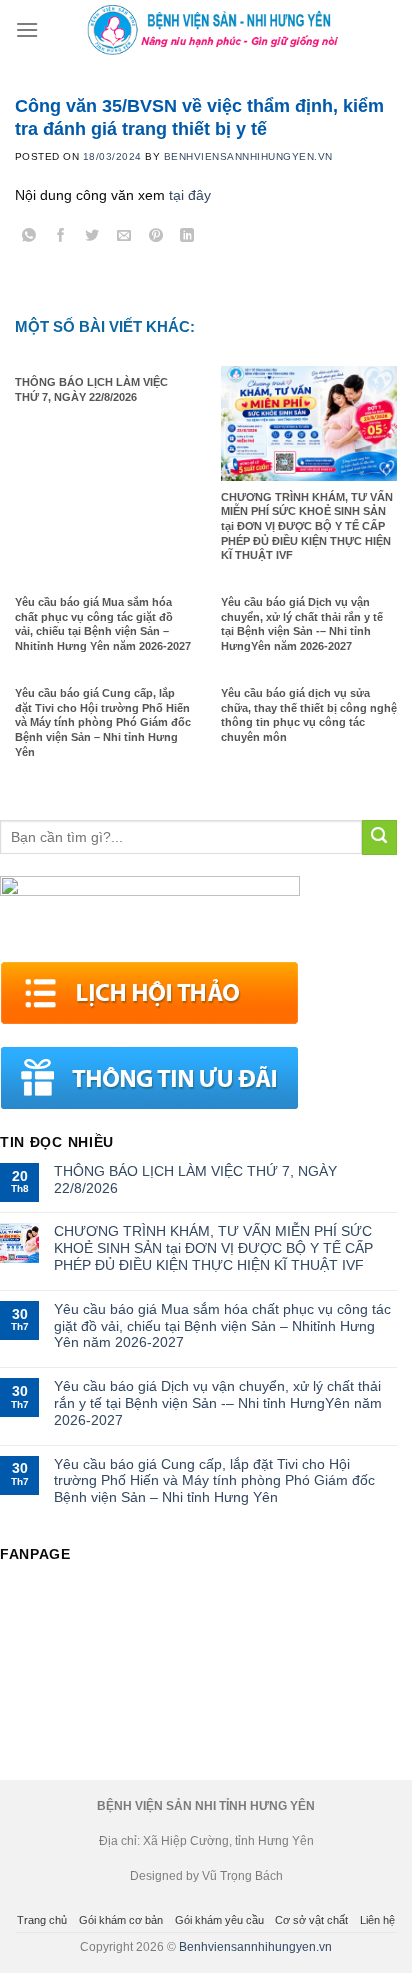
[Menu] (27, 29)
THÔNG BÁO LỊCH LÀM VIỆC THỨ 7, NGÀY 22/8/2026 (195, 1179)
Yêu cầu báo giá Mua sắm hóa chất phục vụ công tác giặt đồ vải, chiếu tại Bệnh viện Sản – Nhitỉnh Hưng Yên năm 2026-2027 (222, 1326)
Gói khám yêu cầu (219, 1920)
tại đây (190, 195)
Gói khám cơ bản (121, 1920)
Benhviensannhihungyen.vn (255, 1947)
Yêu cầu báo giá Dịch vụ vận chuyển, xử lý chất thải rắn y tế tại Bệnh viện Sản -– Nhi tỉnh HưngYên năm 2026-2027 (218, 1403)
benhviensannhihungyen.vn (248, 156)
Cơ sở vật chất (311, 1920)
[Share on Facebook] (61, 238)
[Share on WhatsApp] (29, 238)
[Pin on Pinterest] (155, 238)
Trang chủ (42, 1920)
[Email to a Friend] (124, 238)
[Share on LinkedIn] (187, 238)
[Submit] (379, 837)
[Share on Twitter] (92, 238)
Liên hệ (377, 1920)
